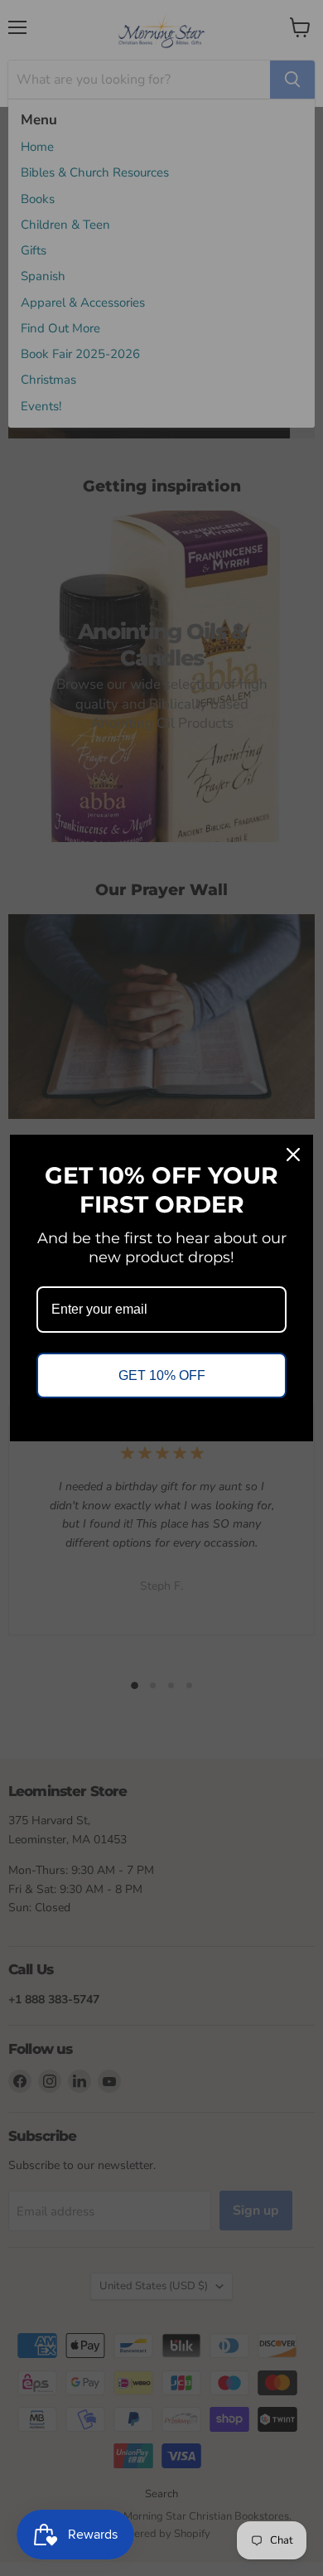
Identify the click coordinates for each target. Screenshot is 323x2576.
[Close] (293, 1155)
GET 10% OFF (162, 1375)
